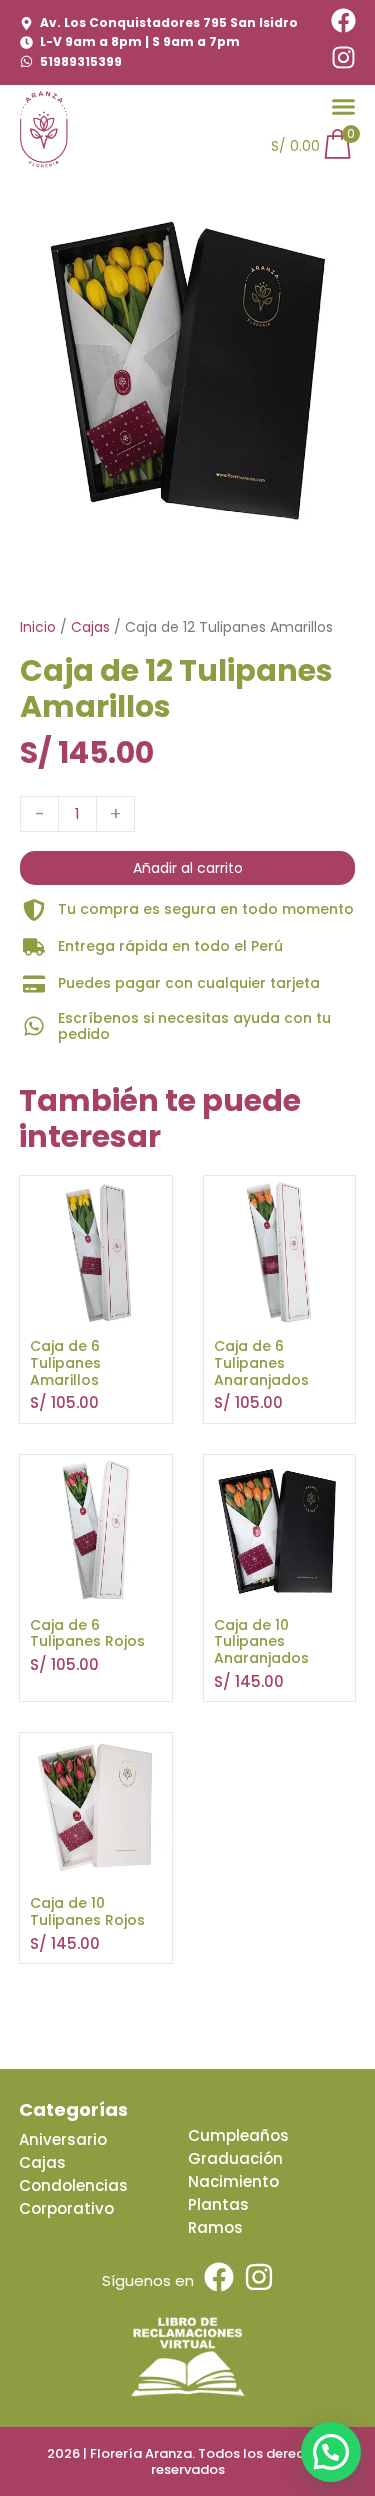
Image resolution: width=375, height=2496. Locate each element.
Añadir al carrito (188, 868)
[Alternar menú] (343, 106)
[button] (331, 2452)
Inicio (38, 627)
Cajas (90, 627)
